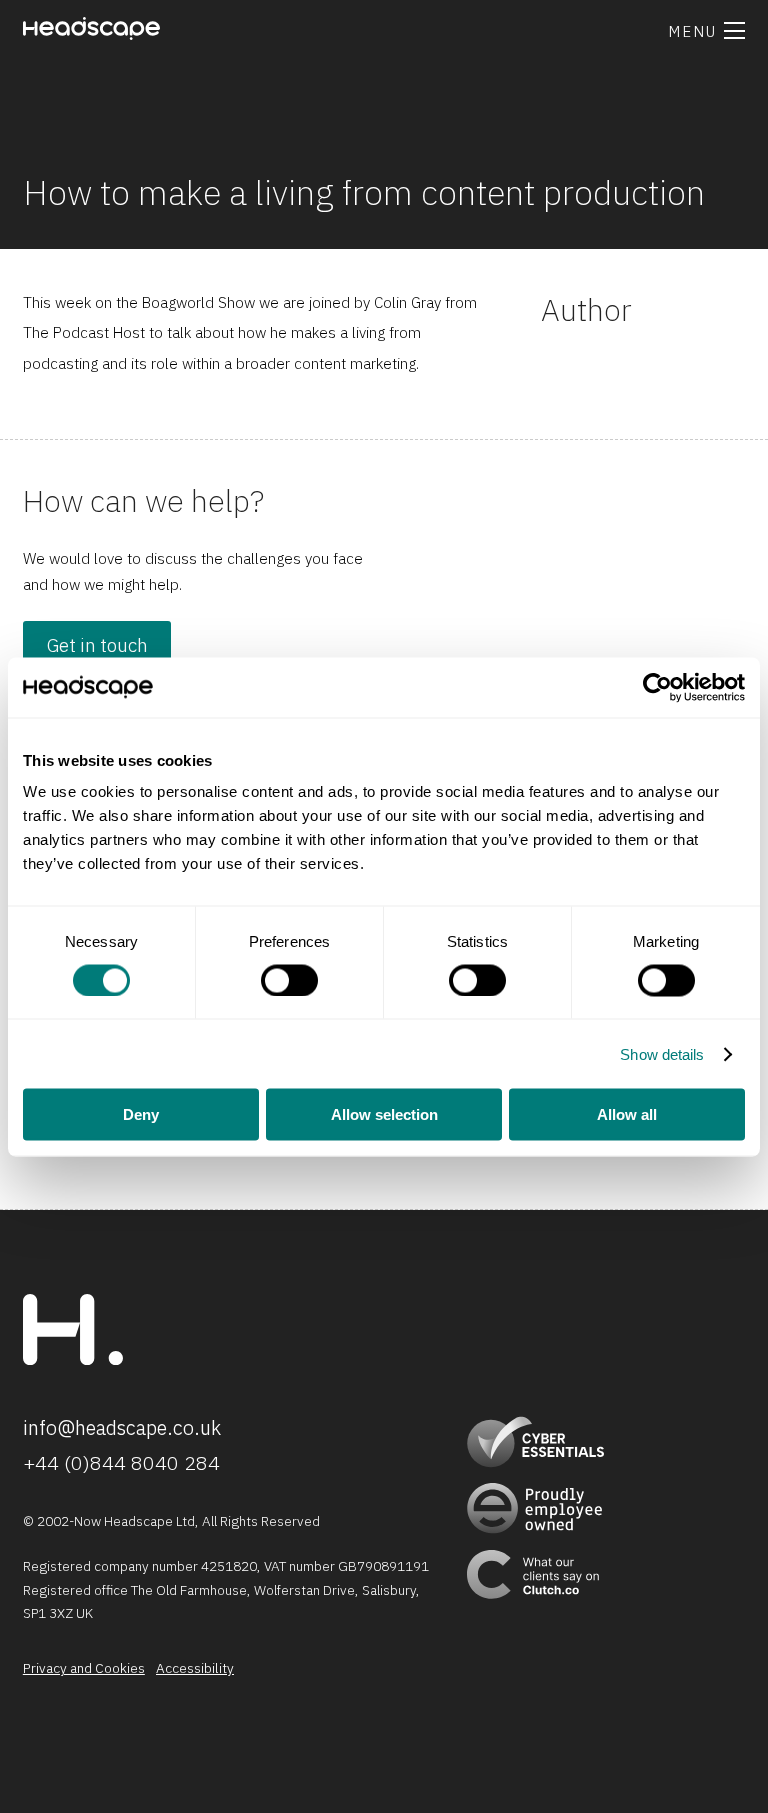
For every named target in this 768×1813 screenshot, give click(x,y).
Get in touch (97, 645)
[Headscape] (73, 1360)
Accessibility (195, 1669)
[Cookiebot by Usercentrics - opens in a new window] (657, 687)
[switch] (289, 980)
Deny (141, 1114)
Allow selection (384, 1114)
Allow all (627, 1114)
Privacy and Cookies (84, 1669)
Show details (662, 1053)
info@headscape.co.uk (122, 1427)
